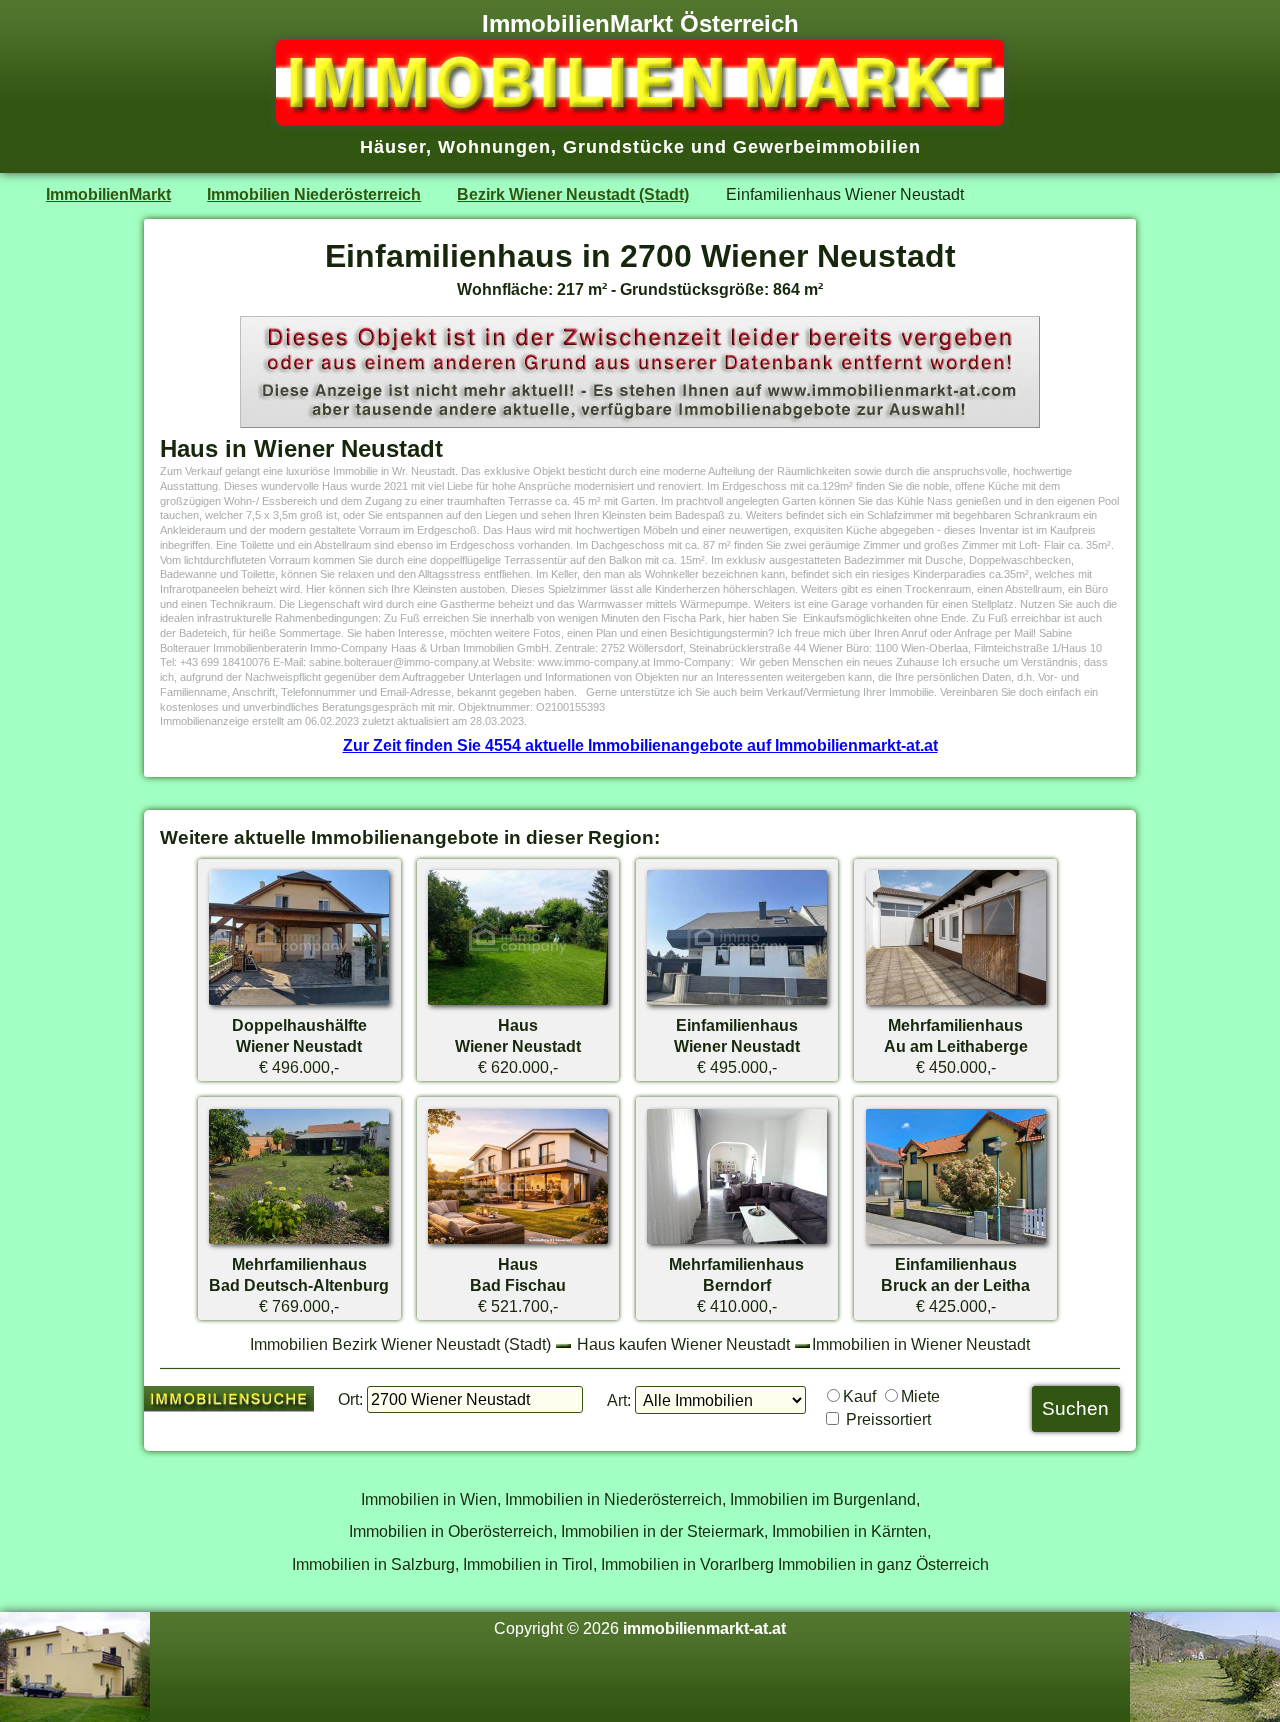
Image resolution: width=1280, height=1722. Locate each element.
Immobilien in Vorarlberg (687, 1564)
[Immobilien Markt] (640, 119)
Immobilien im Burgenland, (825, 1499)
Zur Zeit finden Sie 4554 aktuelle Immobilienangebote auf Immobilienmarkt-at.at (640, 745)
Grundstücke (624, 147)
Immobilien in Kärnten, (851, 1531)
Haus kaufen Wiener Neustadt (683, 1344)
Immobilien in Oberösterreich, (453, 1531)
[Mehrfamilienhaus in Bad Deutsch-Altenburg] (299, 1243)
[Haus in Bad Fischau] (518, 1243)
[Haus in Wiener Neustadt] (518, 1004)
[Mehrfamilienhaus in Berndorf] (737, 1243)
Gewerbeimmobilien (827, 147)
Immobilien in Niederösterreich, (615, 1499)
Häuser (393, 147)
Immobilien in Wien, (431, 1499)
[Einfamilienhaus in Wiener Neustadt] (737, 1004)
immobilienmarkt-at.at (704, 1628)
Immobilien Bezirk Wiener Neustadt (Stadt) (400, 1344)
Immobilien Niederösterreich (314, 194)
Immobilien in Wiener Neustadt (921, 1344)
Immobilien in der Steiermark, (664, 1531)
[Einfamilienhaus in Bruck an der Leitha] (956, 1243)
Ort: (350, 1399)
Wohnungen (494, 147)
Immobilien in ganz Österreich (883, 1564)
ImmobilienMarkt (108, 194)
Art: (619, 1400)
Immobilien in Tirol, (530, 1564)
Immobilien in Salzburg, (375, 1564)
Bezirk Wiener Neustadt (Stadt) (573, 194)
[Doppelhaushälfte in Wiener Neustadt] (299, 1004)
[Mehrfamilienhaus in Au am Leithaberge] (956, 1004)
